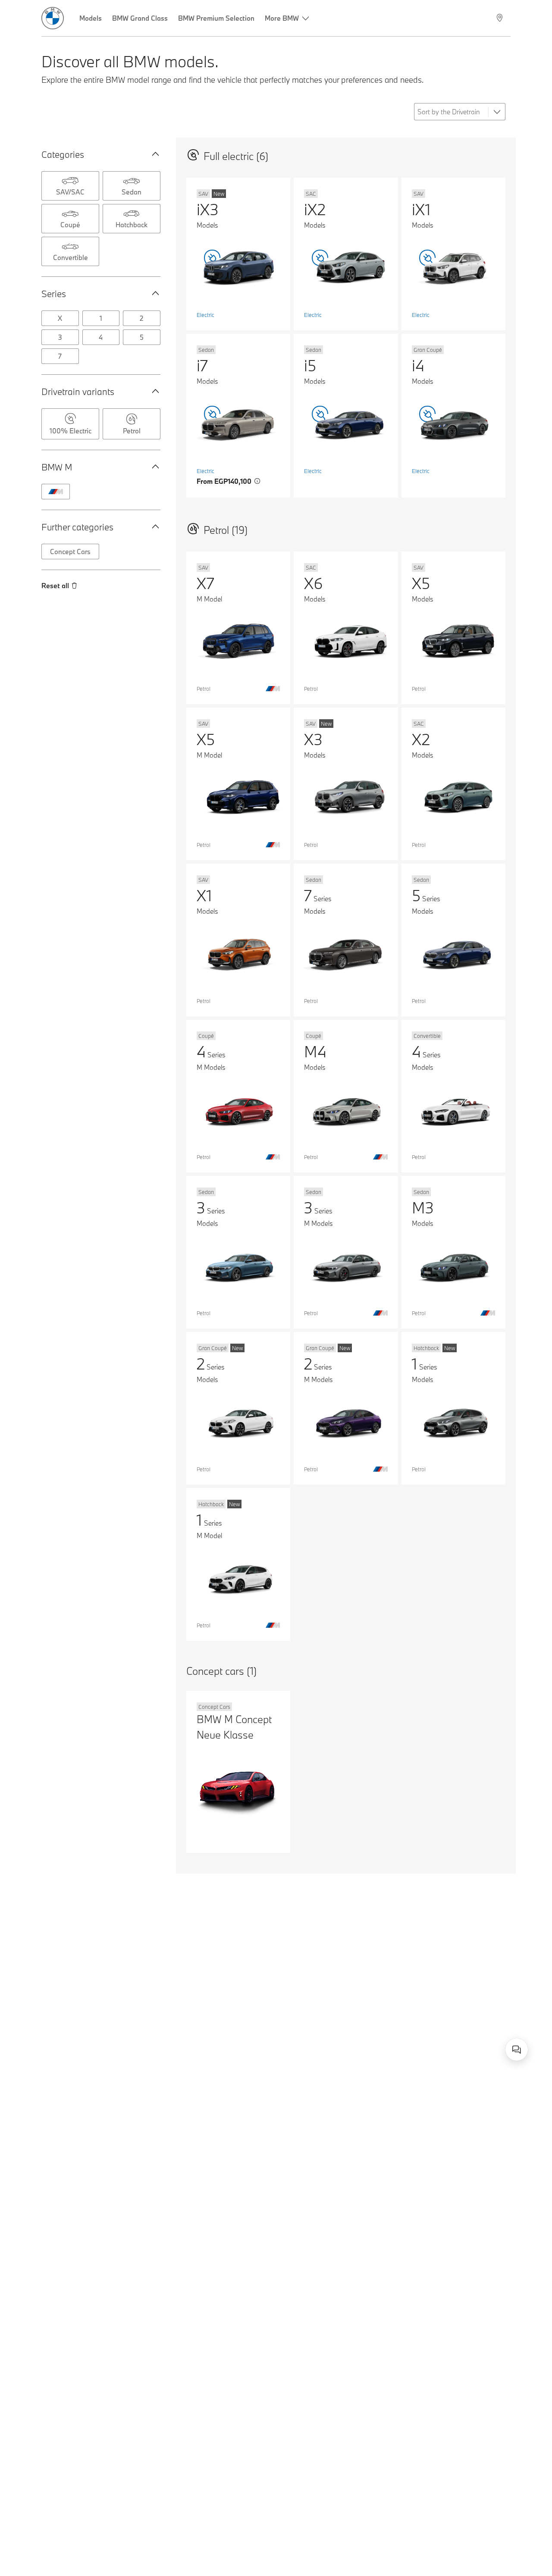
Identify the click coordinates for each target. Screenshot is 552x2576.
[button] (154, 154)
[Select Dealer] (500, 18)
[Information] (257, 481)
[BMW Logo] (53, 18)
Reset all (55, 586)
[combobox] (517, 2050)
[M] (56, 492)
